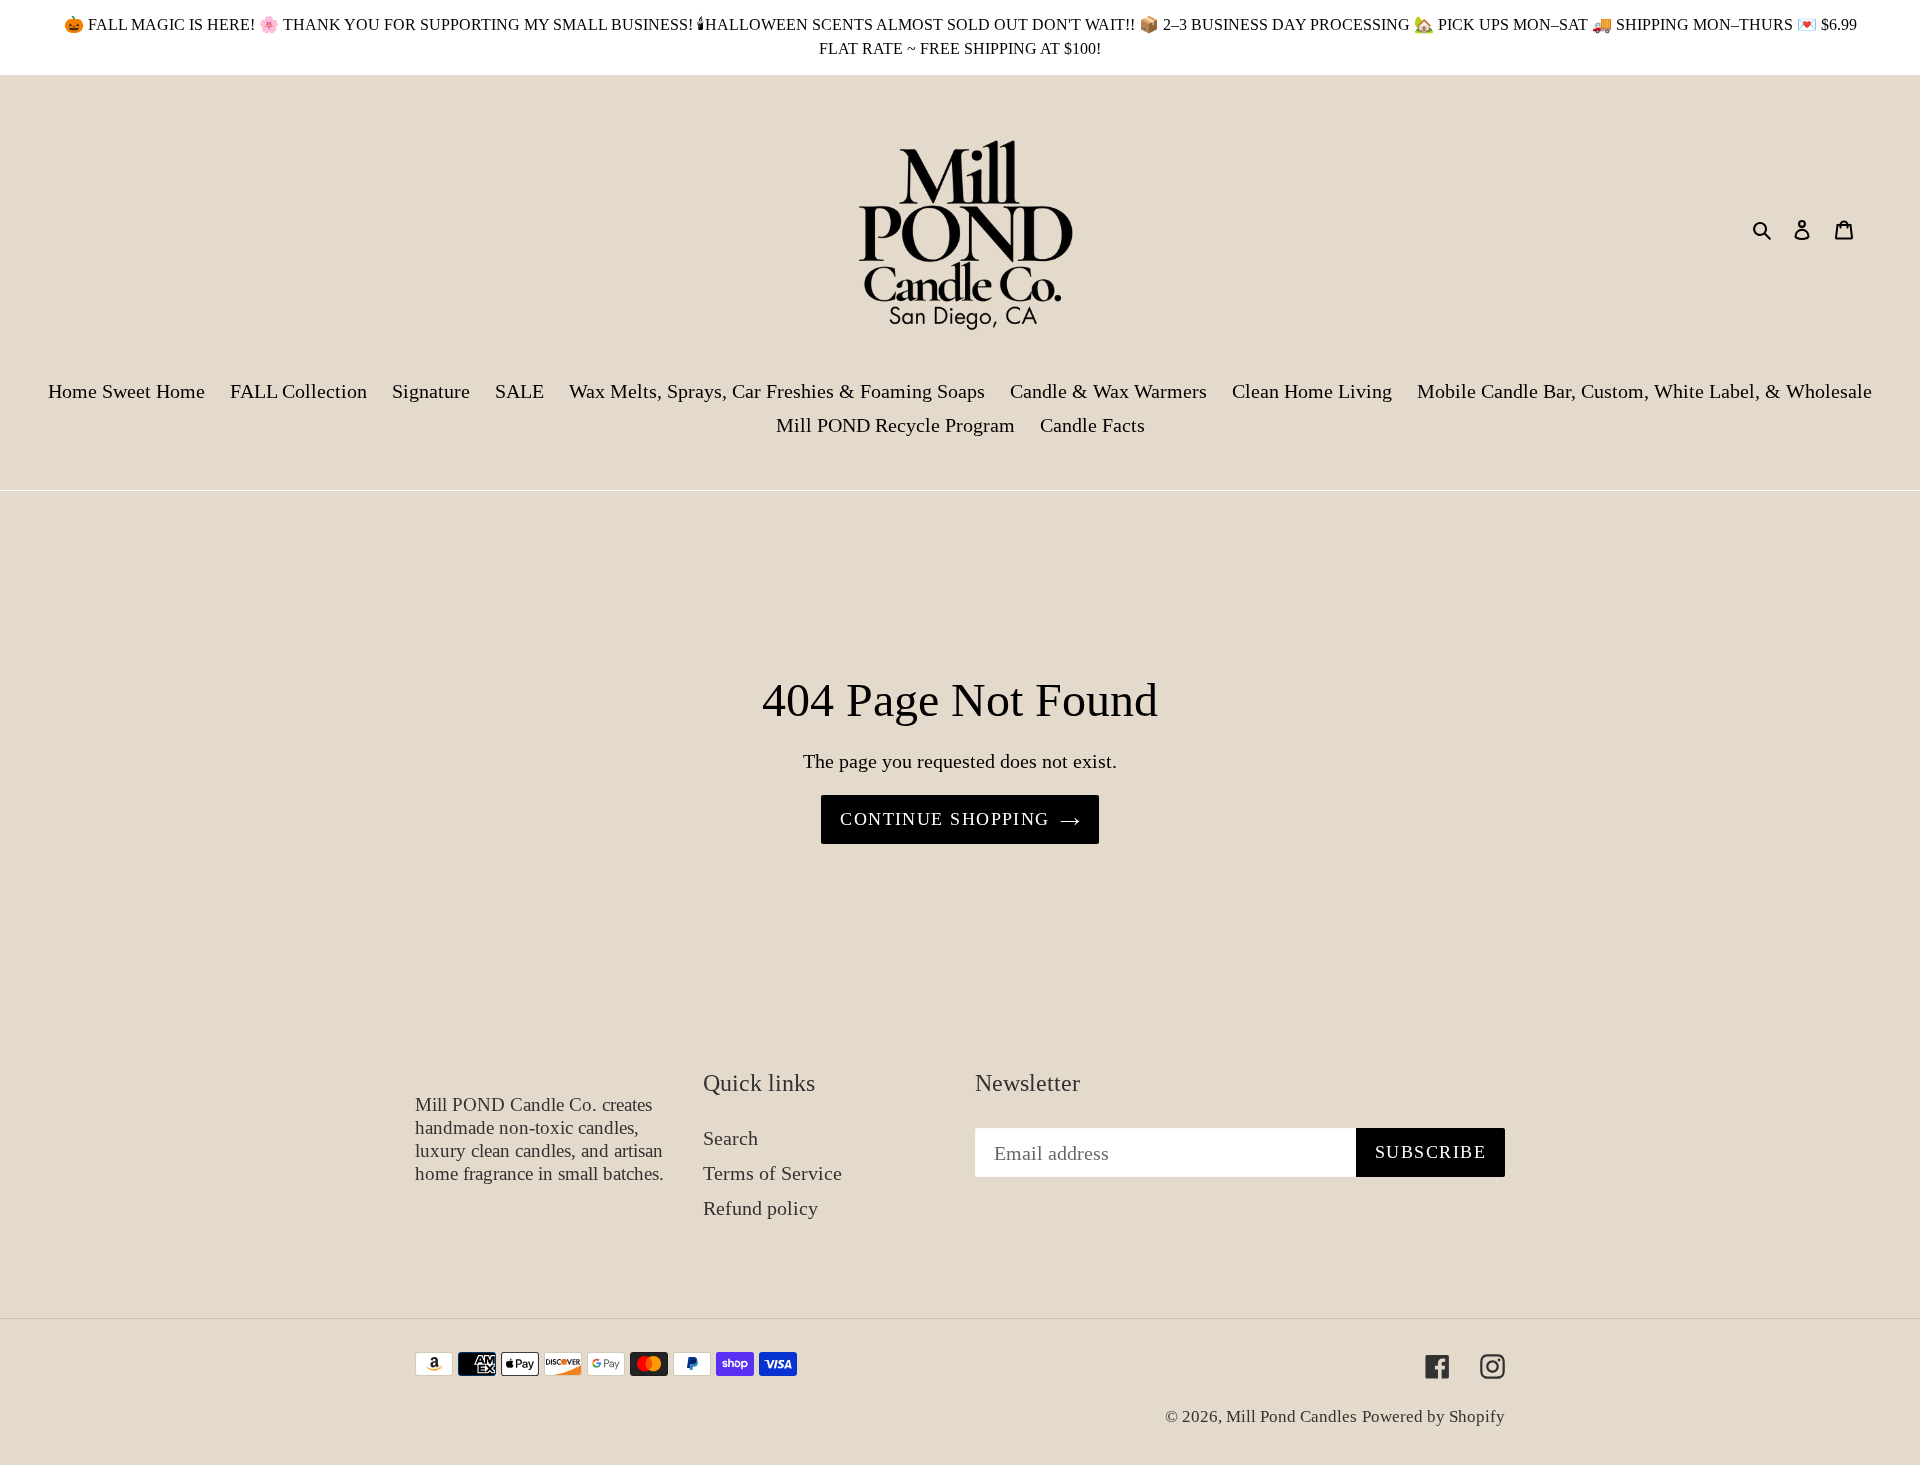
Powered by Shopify (1433, 1416)
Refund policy (760, 1208)
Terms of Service (772, 1173)
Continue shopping (944, 819)
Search (730, 1138)
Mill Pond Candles (1291, 1416)
